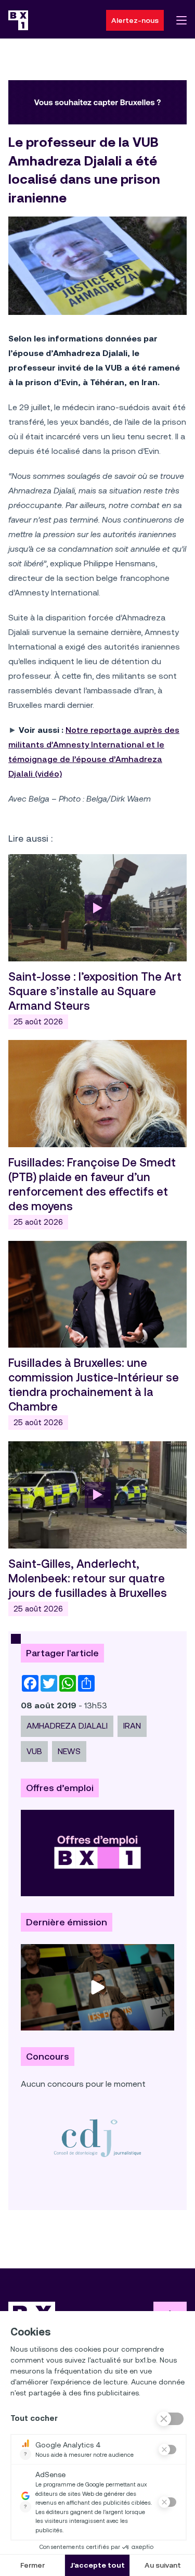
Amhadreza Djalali (67, 1726)
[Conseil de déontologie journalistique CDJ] (97, 2138)
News (69, 1751)
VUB (34, 1751)
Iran (132, 1726)
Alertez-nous (135, 20)
